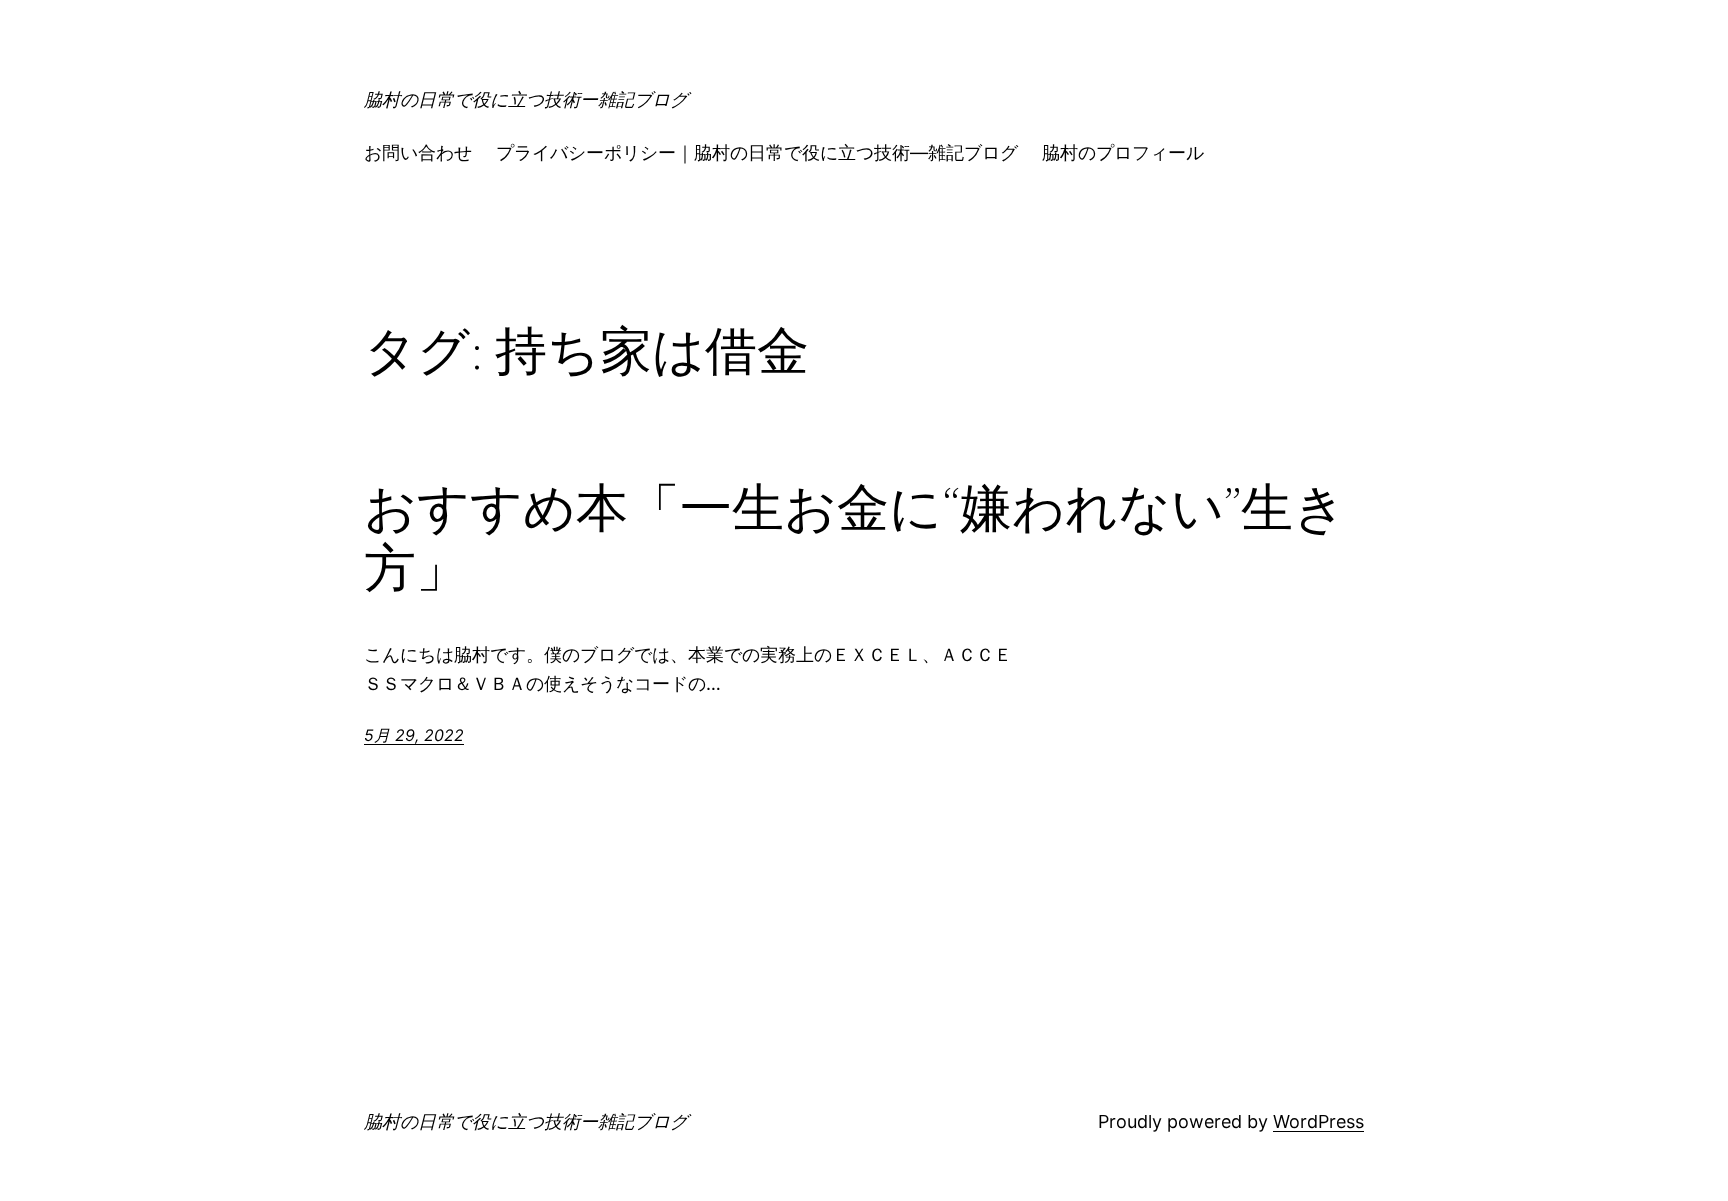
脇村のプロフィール (1123, 152)
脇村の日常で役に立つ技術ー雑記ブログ (526, 99)
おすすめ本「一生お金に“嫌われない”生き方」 (855, 538)
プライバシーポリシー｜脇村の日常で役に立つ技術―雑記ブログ (757, 152)
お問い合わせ (418, 152)
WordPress (1318, 1121)
